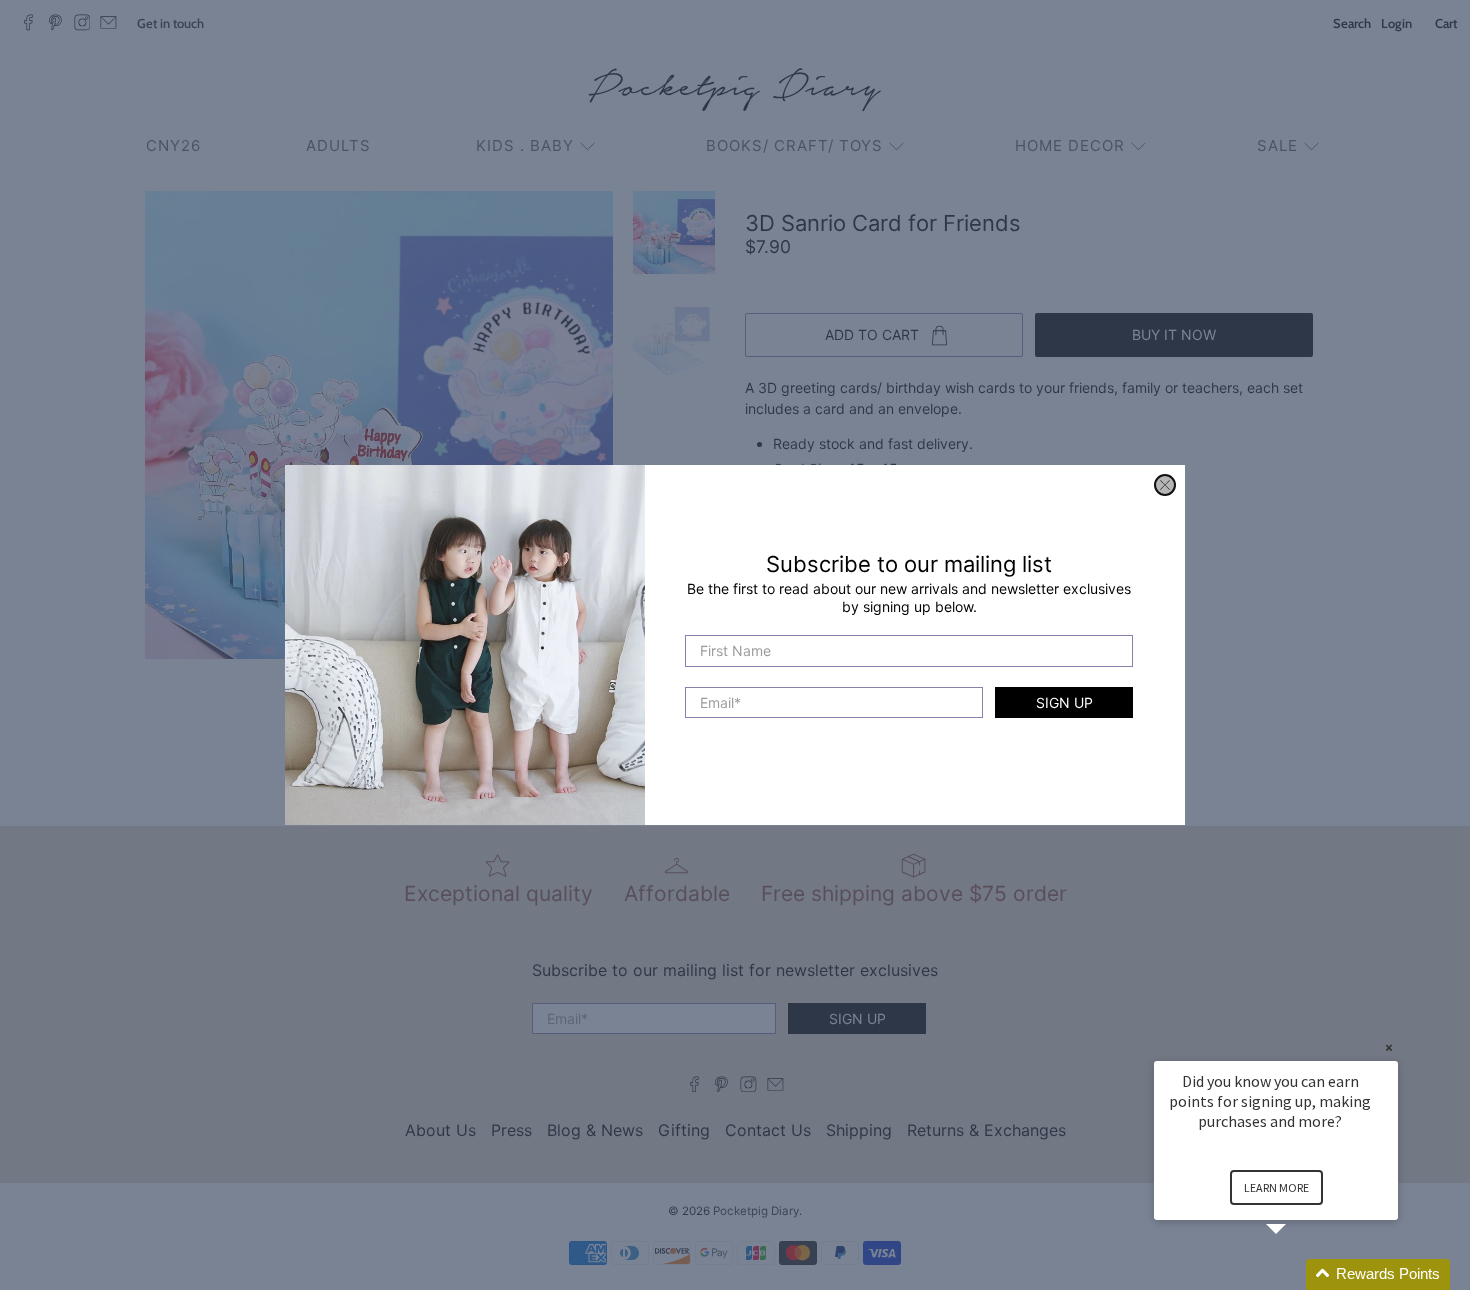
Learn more (1276, 1187)
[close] (1165, 485)
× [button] (1389, 1047)
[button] (1300, 1274)
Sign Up (1064, 702)
